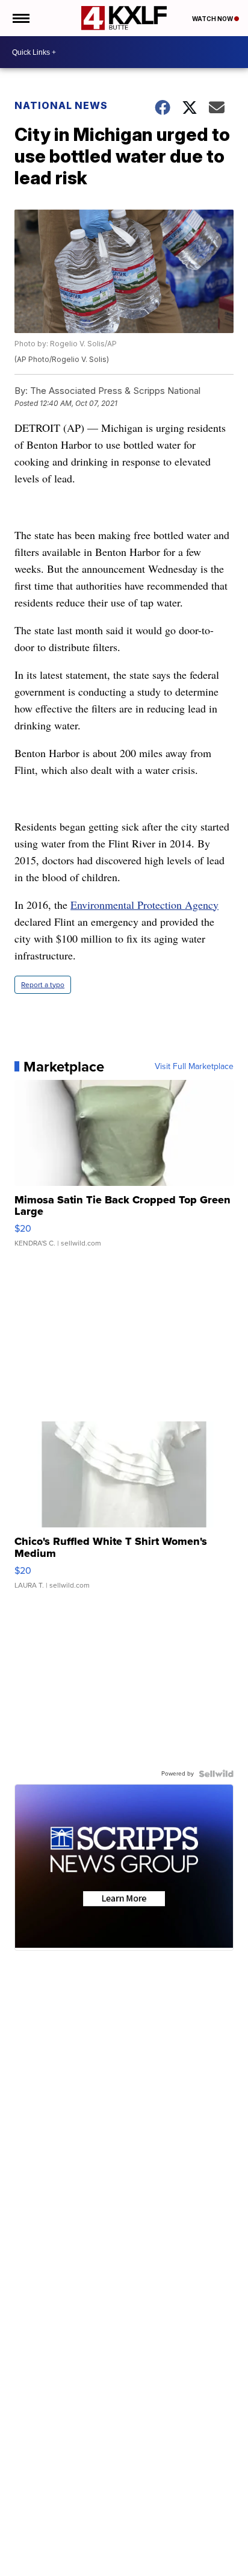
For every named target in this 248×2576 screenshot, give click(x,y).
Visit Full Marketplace (194, 1067)
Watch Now (213, 19)
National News (61, 105)
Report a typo (43, 985)
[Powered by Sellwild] (216, 1774)
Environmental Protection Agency (144, 905)
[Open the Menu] (20, 18)
